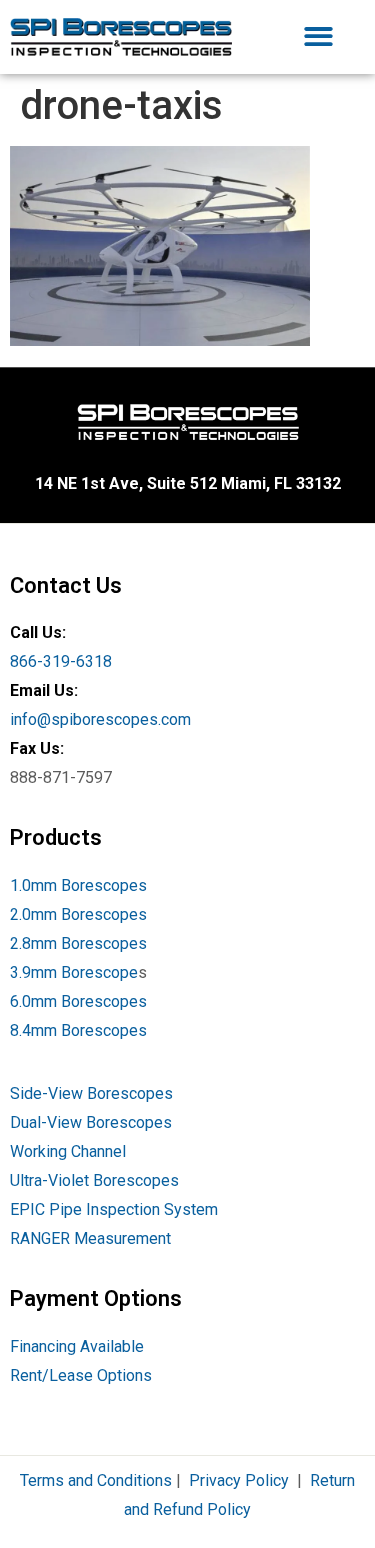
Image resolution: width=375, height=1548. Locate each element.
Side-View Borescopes (91, 1093)
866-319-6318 (61, 661)
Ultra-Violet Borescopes (94, 1180)
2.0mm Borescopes (78, 914)
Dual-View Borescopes (91, 1122)
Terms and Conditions (96, 1480)
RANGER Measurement (90, 1238)
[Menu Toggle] (318, 36)
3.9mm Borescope (74, 972)
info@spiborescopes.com (100, 719)
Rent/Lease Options (81, 1375)
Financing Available (77, 1346)
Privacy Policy (239, 1480)
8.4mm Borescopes (78, 1030)
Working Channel (68, 1151)
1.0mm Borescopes (78, 885)
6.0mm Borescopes (78, 1001)
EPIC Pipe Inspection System (114, 1209)
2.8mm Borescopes (78, 943)
